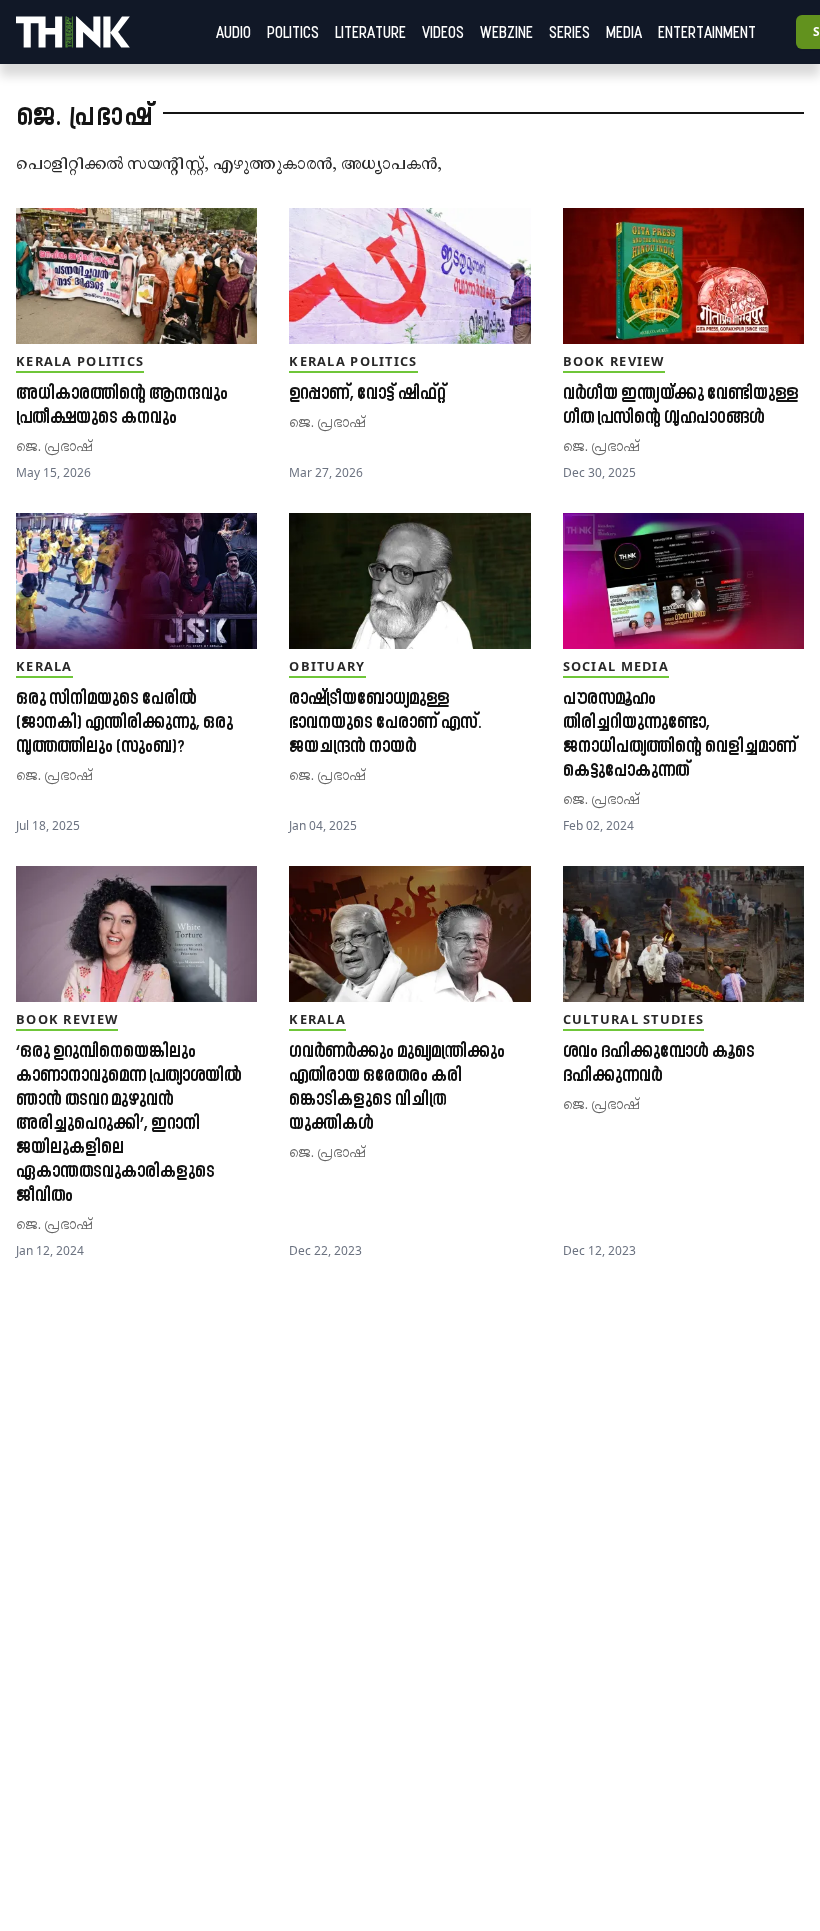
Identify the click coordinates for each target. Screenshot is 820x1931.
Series (569, 32)
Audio (233, 32)
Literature (370, 32)
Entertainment (707, 32)
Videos (443, 32)
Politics (293, 32)
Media (624, 32)
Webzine (506, 32)
